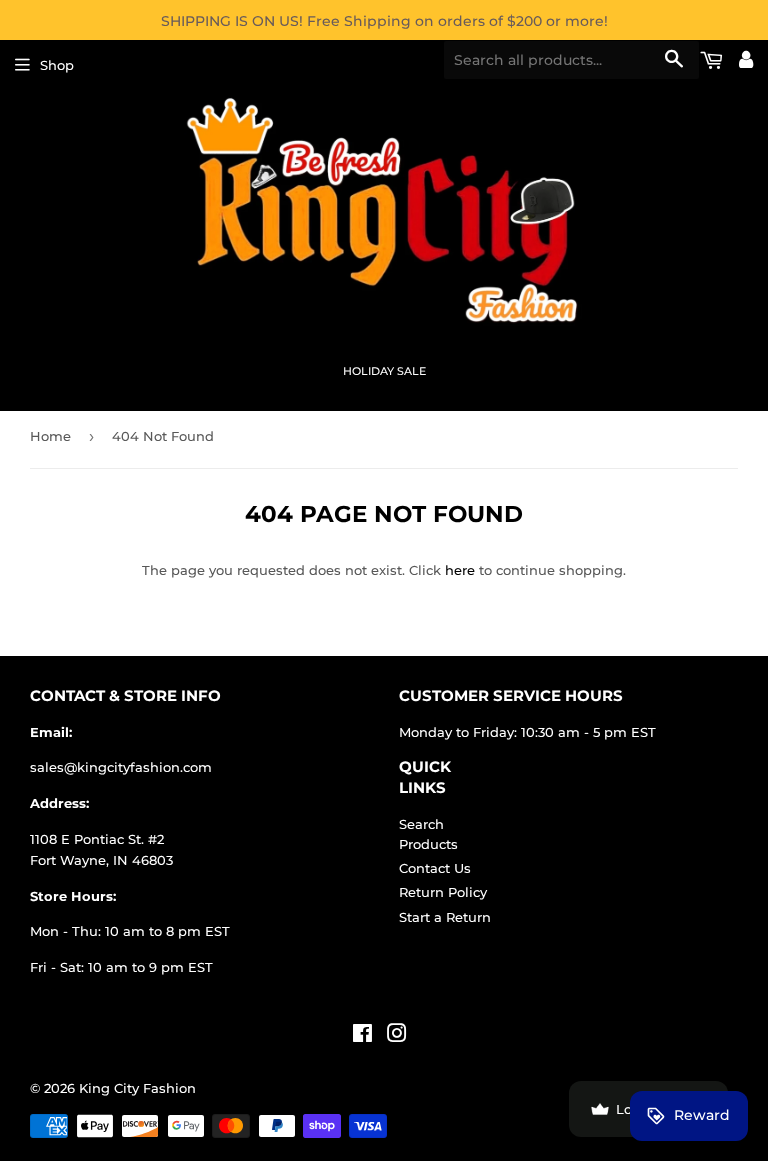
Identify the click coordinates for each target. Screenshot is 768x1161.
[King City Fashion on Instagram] (397, 1036)
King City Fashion (137, 1088)
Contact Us (435, 868)
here (460, 570)
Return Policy (443, 892)
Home (50, 436)
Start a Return (445, 917)
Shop (57, 65)
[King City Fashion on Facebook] (362, 1036)
